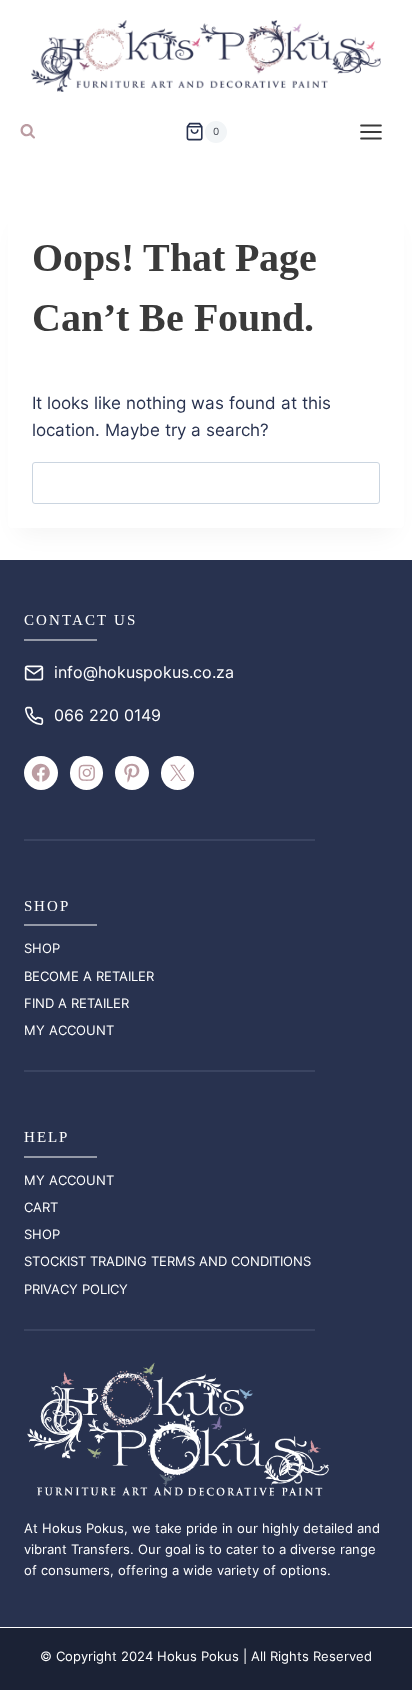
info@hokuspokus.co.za (144, 672)
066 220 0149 (107, 715)
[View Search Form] (28, 132)
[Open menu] (371, 131)
